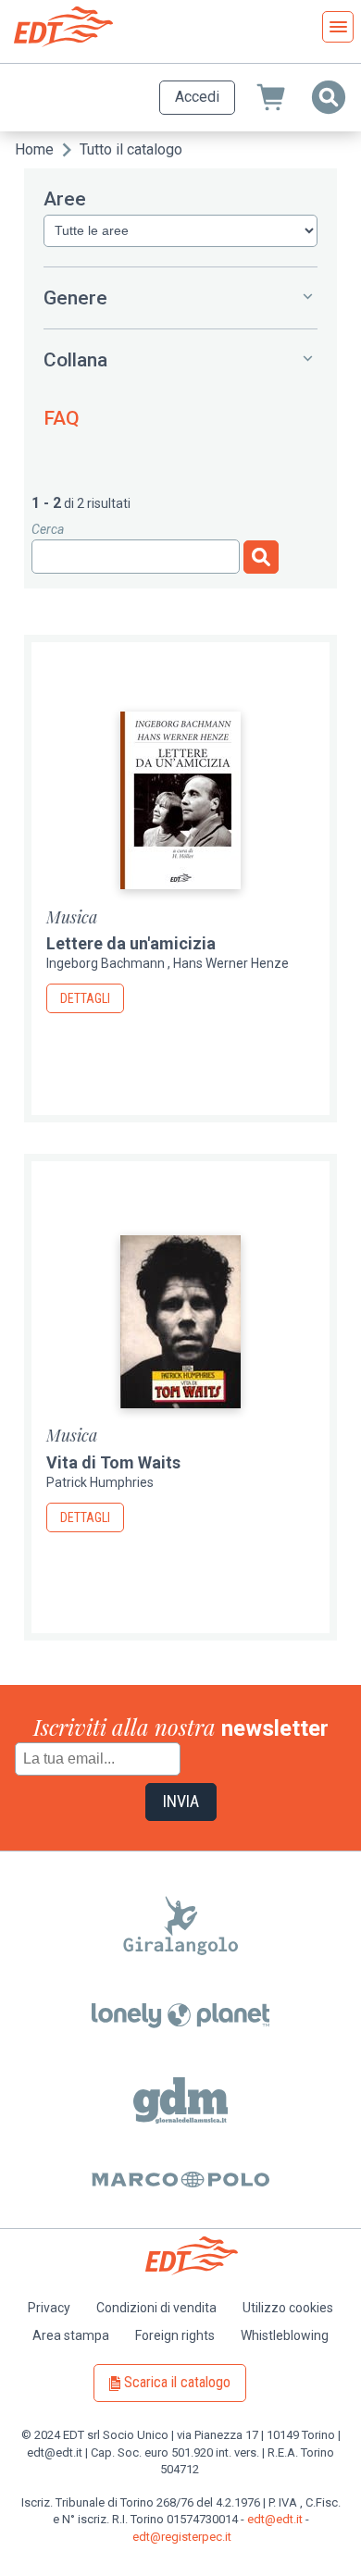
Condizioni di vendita (156, 2308)
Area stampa (71, 2335)
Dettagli (85, 998)
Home (34, 149)
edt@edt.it (275, 2519)
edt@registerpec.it (182, 2537)
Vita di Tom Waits (113, 1462)
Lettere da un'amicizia (131, 943)
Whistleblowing (285, 2335)
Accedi (197, 97)
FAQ (62, 418)
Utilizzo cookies (288, 2308)
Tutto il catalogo (131, 149)
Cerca (48, 529)
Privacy (49, 2308)
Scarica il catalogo (177, 2382)
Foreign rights (175, 2335)
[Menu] (338, 27)
